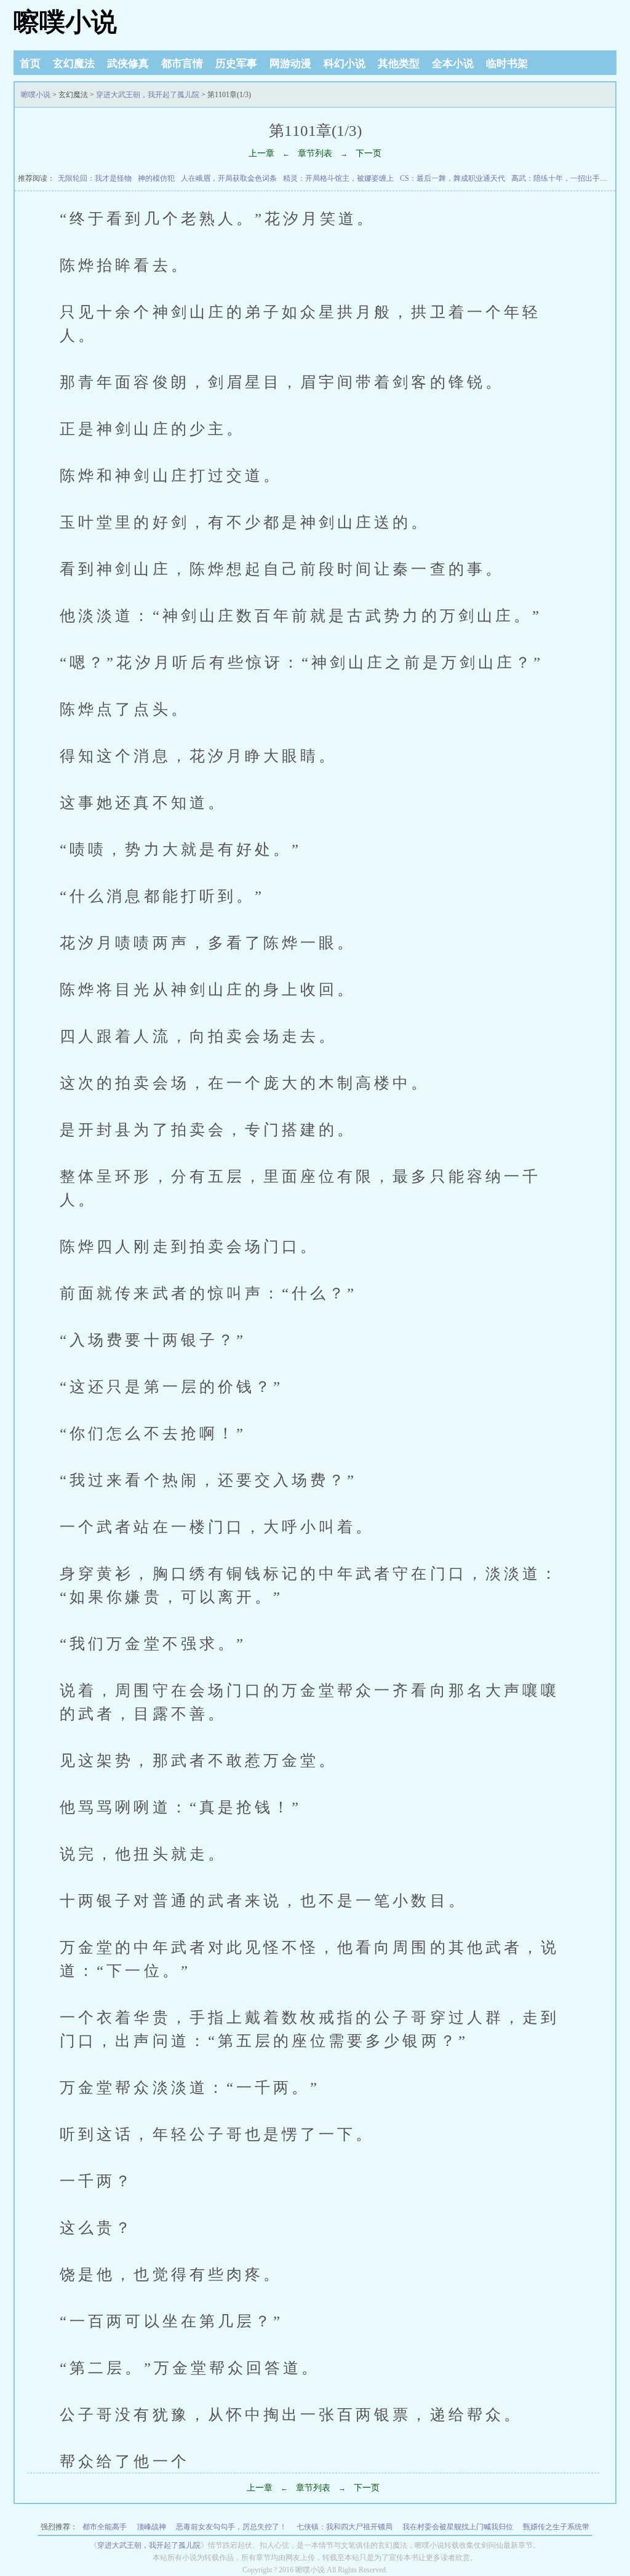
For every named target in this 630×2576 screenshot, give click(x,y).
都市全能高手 (105, 2527)
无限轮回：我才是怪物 (95, 178)
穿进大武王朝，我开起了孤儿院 (148, 95)
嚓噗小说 (65, 22)
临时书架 (507, 64)
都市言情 (182, 64)
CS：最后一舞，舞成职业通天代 (453, 178)
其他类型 (399, 64)
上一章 (261, 153)
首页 (30, 64)
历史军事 (236, 64)
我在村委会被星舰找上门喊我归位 (458, 2527)
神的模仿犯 (156, 178)
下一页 (369, 153)
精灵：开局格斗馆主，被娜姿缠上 (338, 178)
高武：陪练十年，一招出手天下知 (567, 178)
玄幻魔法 (74, 64)
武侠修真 (128, 64)
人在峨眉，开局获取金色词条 (229, 178)
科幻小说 (345, 64)
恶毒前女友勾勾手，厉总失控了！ (231, 2527)
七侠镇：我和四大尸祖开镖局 (345, 2527)
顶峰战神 (151, 2527)
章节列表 (315, 153)
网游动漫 (290, 64)
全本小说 (453, 64)
